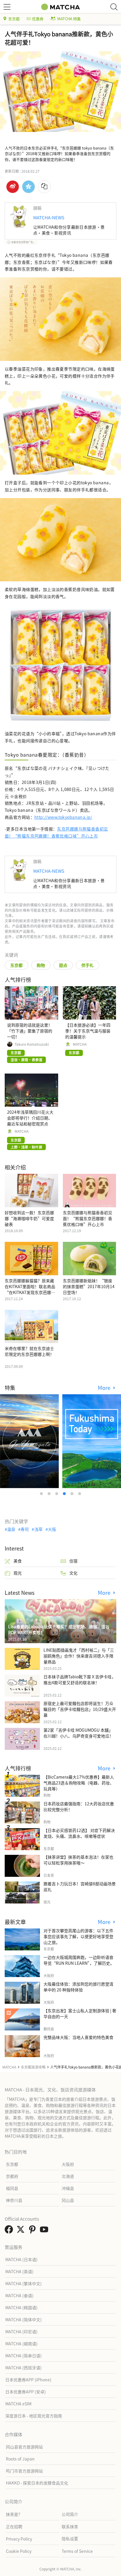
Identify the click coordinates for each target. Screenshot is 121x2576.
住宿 (73, 1561)
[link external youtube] (45, 2231)
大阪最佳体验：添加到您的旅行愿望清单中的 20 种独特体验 (78, 1987)
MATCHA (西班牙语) (23, 2368)
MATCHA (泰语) (19, 2295)
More (105, 1388)
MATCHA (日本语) (21, 2259)
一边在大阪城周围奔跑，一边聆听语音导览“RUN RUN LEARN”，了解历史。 (79, 1960)
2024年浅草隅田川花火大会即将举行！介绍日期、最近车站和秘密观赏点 (30, 1118)
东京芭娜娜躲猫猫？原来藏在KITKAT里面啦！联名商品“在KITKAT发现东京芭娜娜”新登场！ (31, 1289)
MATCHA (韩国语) (21, 2307)
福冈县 (12, 2188)
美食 (18, 1561)
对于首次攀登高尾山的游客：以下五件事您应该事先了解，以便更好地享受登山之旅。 (78, 1936)
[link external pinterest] (33, 2231)
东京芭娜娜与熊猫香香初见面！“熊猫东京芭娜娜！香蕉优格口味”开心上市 (88, 1218)
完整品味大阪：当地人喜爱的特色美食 (78, 2037)
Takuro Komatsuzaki (32, 1044)
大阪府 (68, 2164)
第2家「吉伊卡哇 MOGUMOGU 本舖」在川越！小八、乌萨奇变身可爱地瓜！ (78, 1733)
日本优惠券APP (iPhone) (28, 2380)
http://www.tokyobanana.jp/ (63, 817)
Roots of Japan (20, 2459)
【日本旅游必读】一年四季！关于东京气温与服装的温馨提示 (88, 1031)
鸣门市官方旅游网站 (24, 2471)
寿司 (25, 1529)
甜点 (63, 965)
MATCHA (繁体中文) (23, 2283)
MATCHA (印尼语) (21, 2332)
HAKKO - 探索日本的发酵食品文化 (37, 2483)
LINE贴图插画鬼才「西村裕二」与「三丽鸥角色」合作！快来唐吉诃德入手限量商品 (79, 1656)
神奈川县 (14, 2200)
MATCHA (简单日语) (23, 2356)
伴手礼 (88, 965)
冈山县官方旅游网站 (24, 2447)
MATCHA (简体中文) (23, 2319)
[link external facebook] (10, 2231)
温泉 (11, 1529)
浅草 (38, 1529)
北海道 (68, 2176)
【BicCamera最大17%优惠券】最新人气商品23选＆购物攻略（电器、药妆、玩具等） (79, 1783)
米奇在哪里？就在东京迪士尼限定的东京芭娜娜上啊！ (29, 1351)
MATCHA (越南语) (21, 2344)
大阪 (52, 1529)
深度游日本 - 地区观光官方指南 (34, 2416)
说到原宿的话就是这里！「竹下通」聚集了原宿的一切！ (30, 1031)
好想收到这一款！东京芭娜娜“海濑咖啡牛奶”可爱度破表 (29, 1218)
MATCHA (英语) (19, 2271)
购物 (41, 965)
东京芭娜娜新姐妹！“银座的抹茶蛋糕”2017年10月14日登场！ (89, 1286)
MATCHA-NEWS (49, 217)
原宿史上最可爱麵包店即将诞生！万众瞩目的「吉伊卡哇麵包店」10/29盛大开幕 (80, 1709)
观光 (18, 1573)
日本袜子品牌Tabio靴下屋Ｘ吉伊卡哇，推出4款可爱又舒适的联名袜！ (80, 1680)
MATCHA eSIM (18, 2404)
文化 (73, 1573)
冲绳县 (68, 2188)
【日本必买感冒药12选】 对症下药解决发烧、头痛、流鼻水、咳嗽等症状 (79, 1833)
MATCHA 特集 (69, 19)
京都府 (12, 2176)
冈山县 (68, 2200)
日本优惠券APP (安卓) (26, 2392)
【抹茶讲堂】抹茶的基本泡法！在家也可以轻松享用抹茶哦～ (78, 1860)
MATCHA (80, 1044)
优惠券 (38, 19)
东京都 (14, 19)
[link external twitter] (22, 2231)
